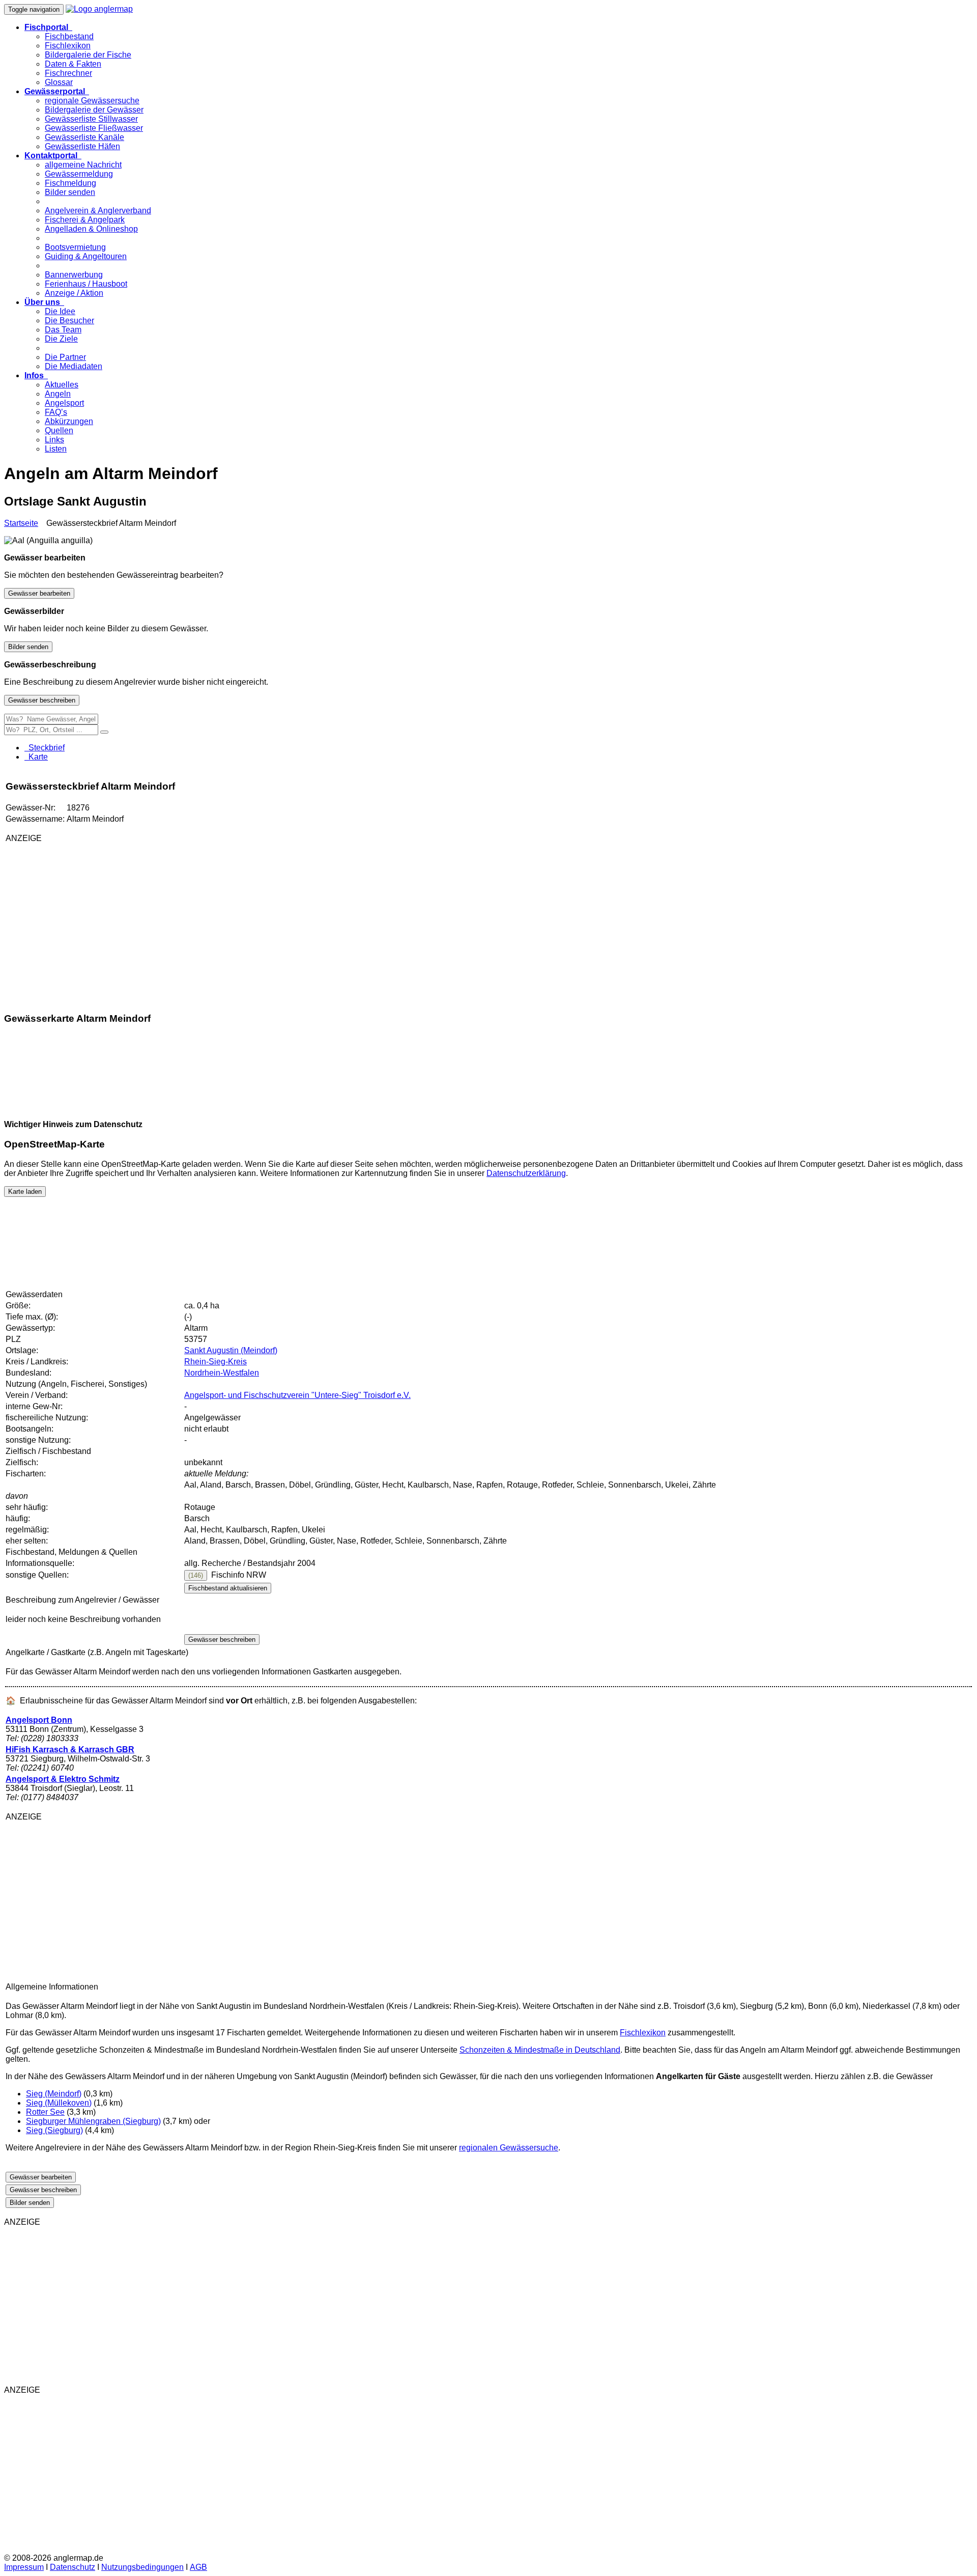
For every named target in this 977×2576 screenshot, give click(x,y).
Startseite (21, 523)
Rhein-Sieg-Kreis (215, 1362)
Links (54, 440)
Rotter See (45, 2112)
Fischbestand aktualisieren (228, 1588)
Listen (56, 449)
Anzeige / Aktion (74, 293)
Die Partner (65, 357)
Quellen (59, 430)
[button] (48, 27)
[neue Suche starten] (104, 732)
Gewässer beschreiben (42, 700)
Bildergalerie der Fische (88, 55)
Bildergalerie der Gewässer (94, 110)
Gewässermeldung (79, 174)
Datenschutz (73, 2567)
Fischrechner (68, 73)
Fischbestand (69, 36)
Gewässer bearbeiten (39, 593)
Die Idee (60, 311)
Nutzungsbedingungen (142, 2567)
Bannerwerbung (74, 275)
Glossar (59, 82)
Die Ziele (61, 339)
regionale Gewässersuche (92, 101)
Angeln (58, 394)
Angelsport (64, 403)
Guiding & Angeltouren (86, 256)
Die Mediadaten (74, 366)
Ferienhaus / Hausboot (86, 284)
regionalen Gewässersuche (509, 2148)
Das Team (63, 330)
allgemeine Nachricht (83, 165)
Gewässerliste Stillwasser (91, 119)
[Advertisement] (126, 922)
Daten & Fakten (73, 64)
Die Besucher (69, 320)
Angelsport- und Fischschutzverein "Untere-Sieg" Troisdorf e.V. (297, 1395)
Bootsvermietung (75, 247)
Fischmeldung (70, 183)
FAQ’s (56, 412)
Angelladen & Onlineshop (91, 229)
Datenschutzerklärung (526, 1173)
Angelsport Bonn (39, 1720)
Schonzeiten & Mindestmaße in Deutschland (540, 2050)
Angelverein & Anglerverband (98, 211)
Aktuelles (62, 385)
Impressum (24, 2567)
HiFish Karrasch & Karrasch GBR (70, 1749)
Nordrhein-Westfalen (222, 1373)
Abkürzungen (69, 421)
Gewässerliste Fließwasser (94, 128)
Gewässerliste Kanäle (84, 137)
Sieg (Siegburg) (54, 2130)
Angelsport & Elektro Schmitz (63, 1779)
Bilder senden (70, 192)
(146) (196, 1575)
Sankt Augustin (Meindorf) (231, 1350)
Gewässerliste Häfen (82, 146)
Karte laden (25, 1192)
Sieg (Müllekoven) (59, 2103)
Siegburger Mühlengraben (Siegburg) (93, 2121)
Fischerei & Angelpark (85, 220)
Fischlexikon (68, 46)
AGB (198, 2567)
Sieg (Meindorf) (54, 2094)
